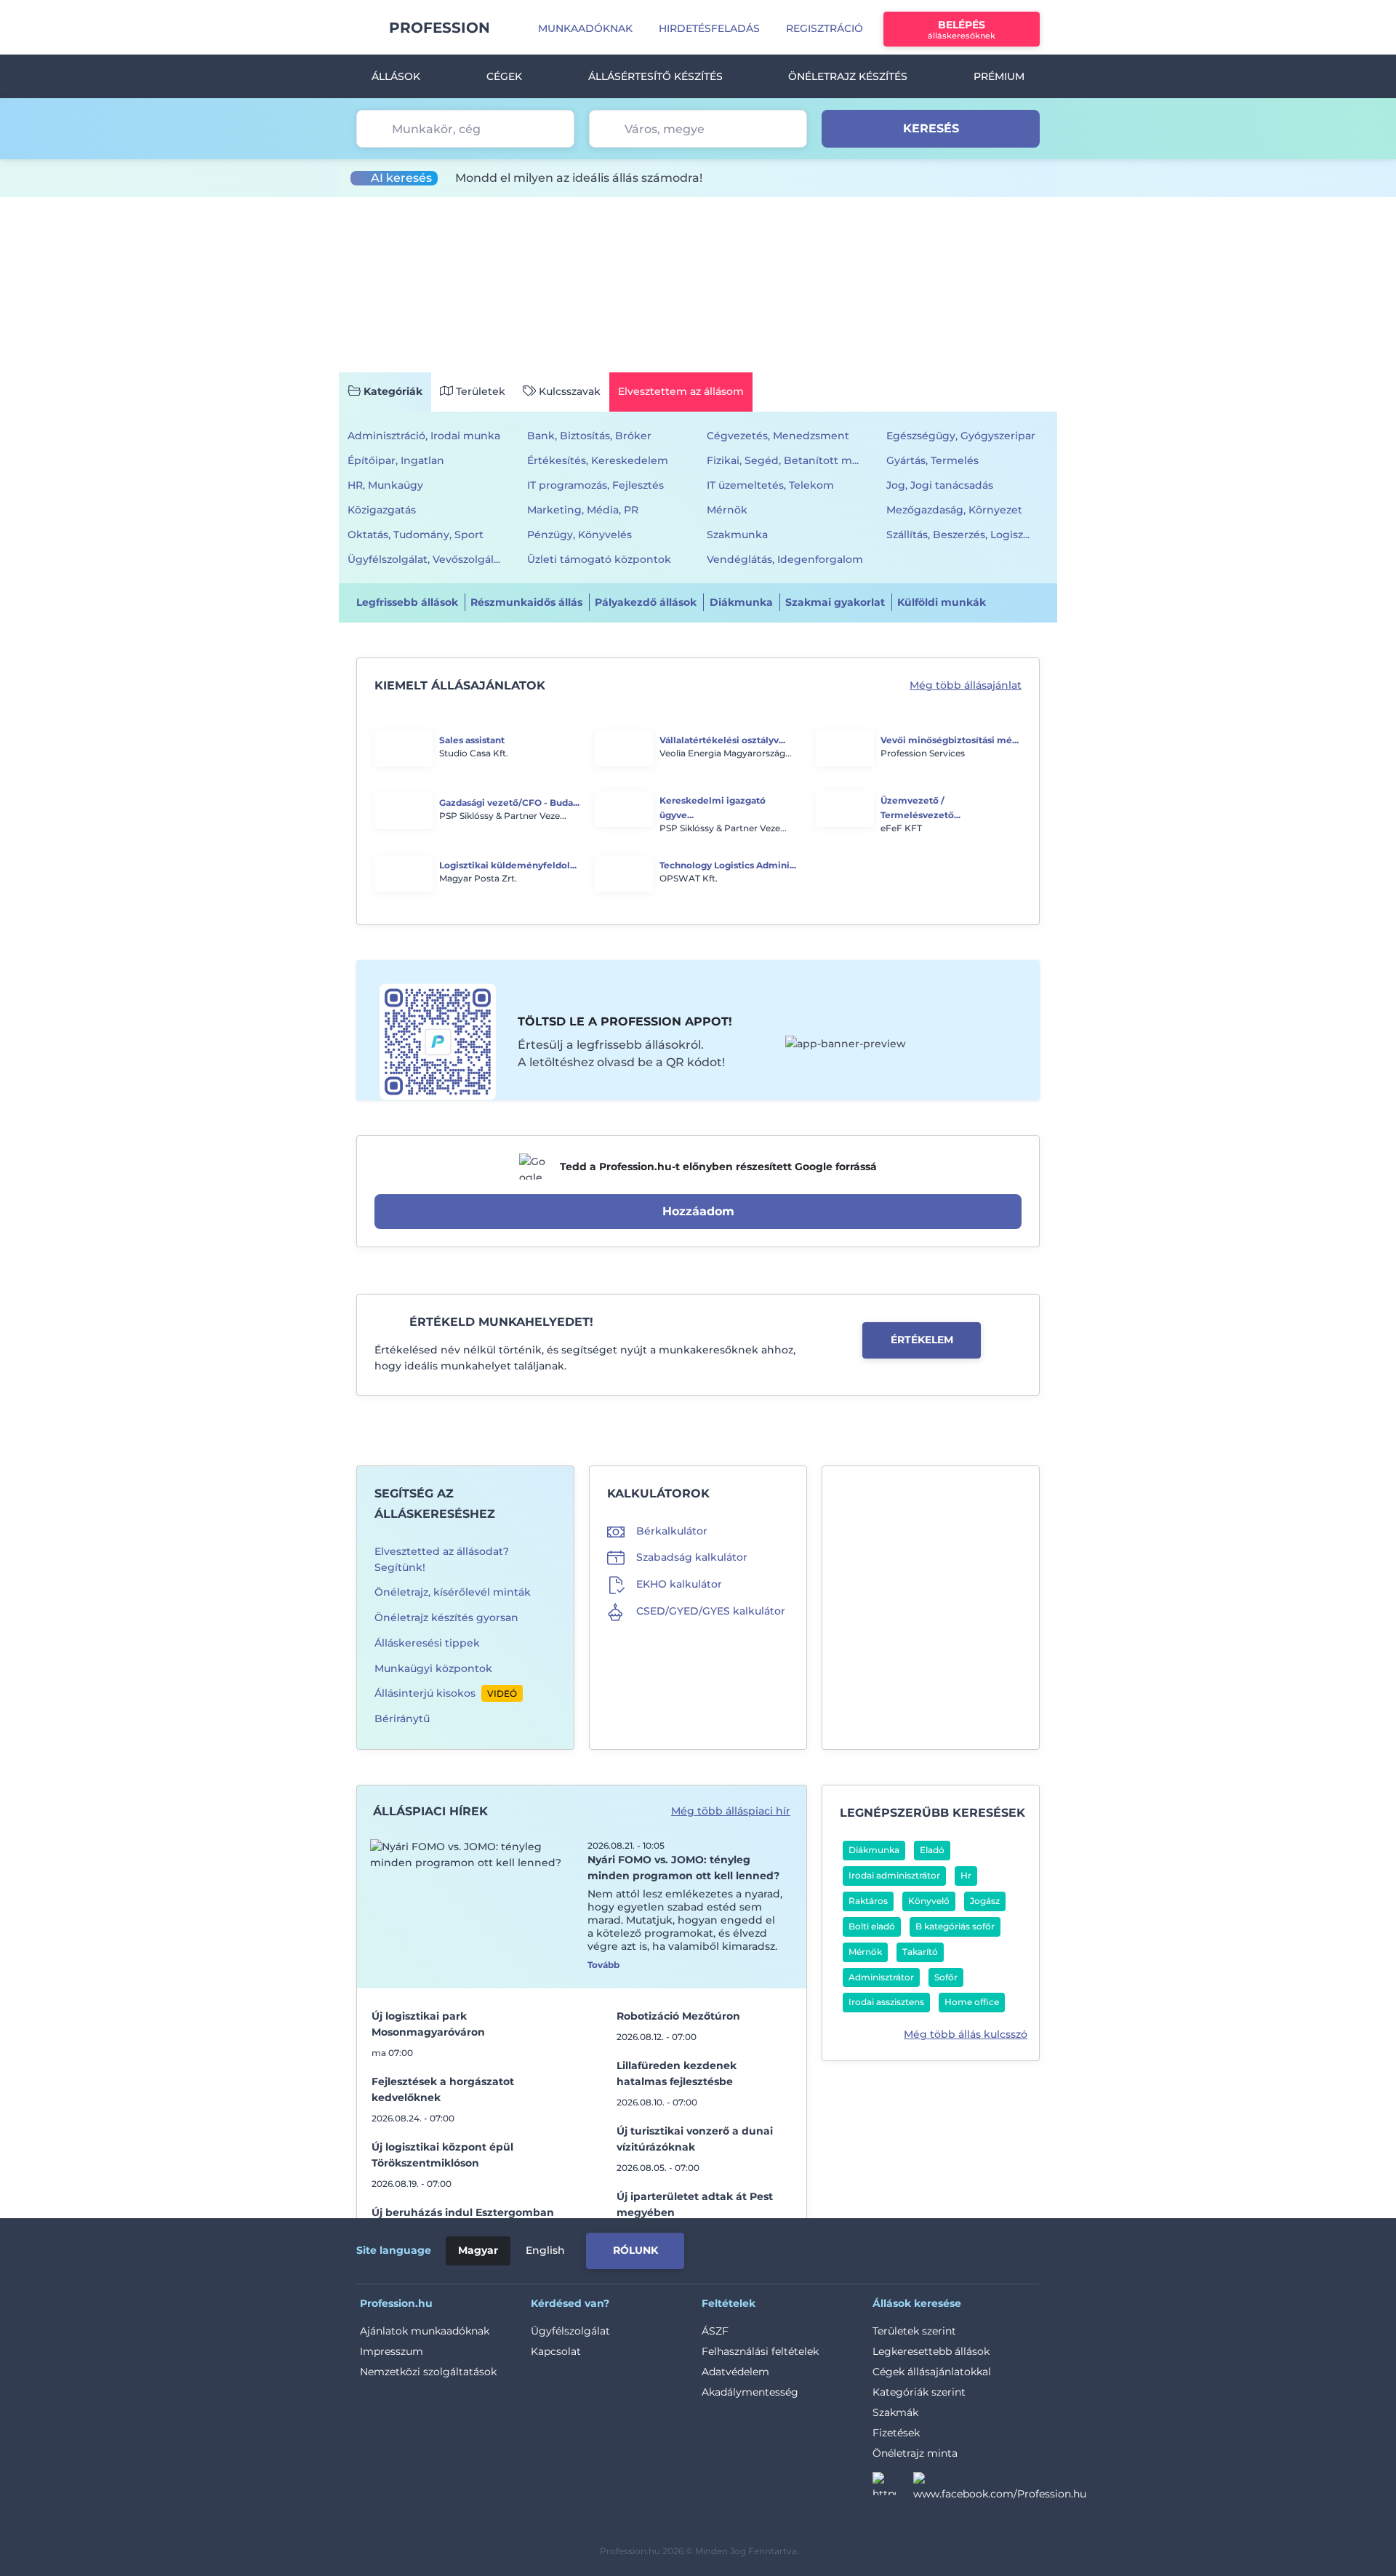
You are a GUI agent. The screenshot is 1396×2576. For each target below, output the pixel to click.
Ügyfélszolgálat (570, 2331)
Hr (966, 1875)
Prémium (999, 76)
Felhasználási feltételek (760, 2351)
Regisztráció (825, 28)
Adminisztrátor (881, 1977)
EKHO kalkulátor (679, 1584)
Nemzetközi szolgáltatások (428, 2372)
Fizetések (896, 2433)
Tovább (603, 1965)
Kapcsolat (556, 2351)
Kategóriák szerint (919, 2392)
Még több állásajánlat (966, 685)
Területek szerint (914, 2331)
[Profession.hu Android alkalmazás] (979, 2248)
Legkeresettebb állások (931, 2351)
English (545, 2250)
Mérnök (865, 1952)
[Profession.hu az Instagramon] (893, 2488)
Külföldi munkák (942, 602)
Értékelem (922, 1340)
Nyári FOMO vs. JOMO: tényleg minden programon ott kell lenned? (683, 1868)
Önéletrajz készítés (848, 76)
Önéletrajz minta (915, 2453)
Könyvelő (929, 1901)
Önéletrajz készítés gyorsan (446, 1617)
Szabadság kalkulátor (692, 1557)
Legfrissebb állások (407, 602)
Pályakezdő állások (646, 602)
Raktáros (868, 1901)
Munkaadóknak (585, 28)
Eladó (932, 1850)
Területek (481, 391)
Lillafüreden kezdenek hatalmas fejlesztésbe (677, 2073)
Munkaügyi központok (433, 1668)
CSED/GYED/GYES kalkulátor (711, 1611)
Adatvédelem (735, 2372)
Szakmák (895, 2412)
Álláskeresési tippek (427, 1643)
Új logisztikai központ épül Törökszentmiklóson (442, 2155)
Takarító (920, 1952)
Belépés (962, 29)
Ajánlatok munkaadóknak (425, 2331)
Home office (972, 2002)
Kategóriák (393, 391)
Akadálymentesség (750, 2392)
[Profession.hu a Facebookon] (1000, 2488)
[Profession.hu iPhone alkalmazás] (875, 2248)
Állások (396, 76)
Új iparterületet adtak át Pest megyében (695, 2204)
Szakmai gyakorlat (835, 602)
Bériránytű (402, 1719)
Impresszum (392, 2351)
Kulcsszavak (570, 391)
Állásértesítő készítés (655, 76)
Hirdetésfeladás (709, 28)
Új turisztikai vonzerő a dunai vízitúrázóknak (695, 2139)
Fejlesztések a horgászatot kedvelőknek (443, 2089)
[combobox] (465, 129)
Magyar (478, 2250)
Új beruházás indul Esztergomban (463, 2212)
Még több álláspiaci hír (731, 1811)
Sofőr (946, 1977)
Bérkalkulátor (672, 1531)
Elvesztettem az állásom (681, 391)
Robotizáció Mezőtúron (678, 2016)
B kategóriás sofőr (955, 1926)
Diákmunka (741, 602)
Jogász (985, 1901)
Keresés (931, 128)
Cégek (504, 76)
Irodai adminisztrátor (894, 1875)
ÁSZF (715, 2331)
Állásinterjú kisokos (425, 1693)
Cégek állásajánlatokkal (932, 2372)
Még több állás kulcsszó (966, 2034)
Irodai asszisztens (886, 2002)
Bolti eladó (872, 1926)
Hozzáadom (698, 1211)
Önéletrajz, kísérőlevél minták (453, 1592)
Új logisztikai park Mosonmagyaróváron (428, 2024)
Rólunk (635, 2250)
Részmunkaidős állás (526, 602)
